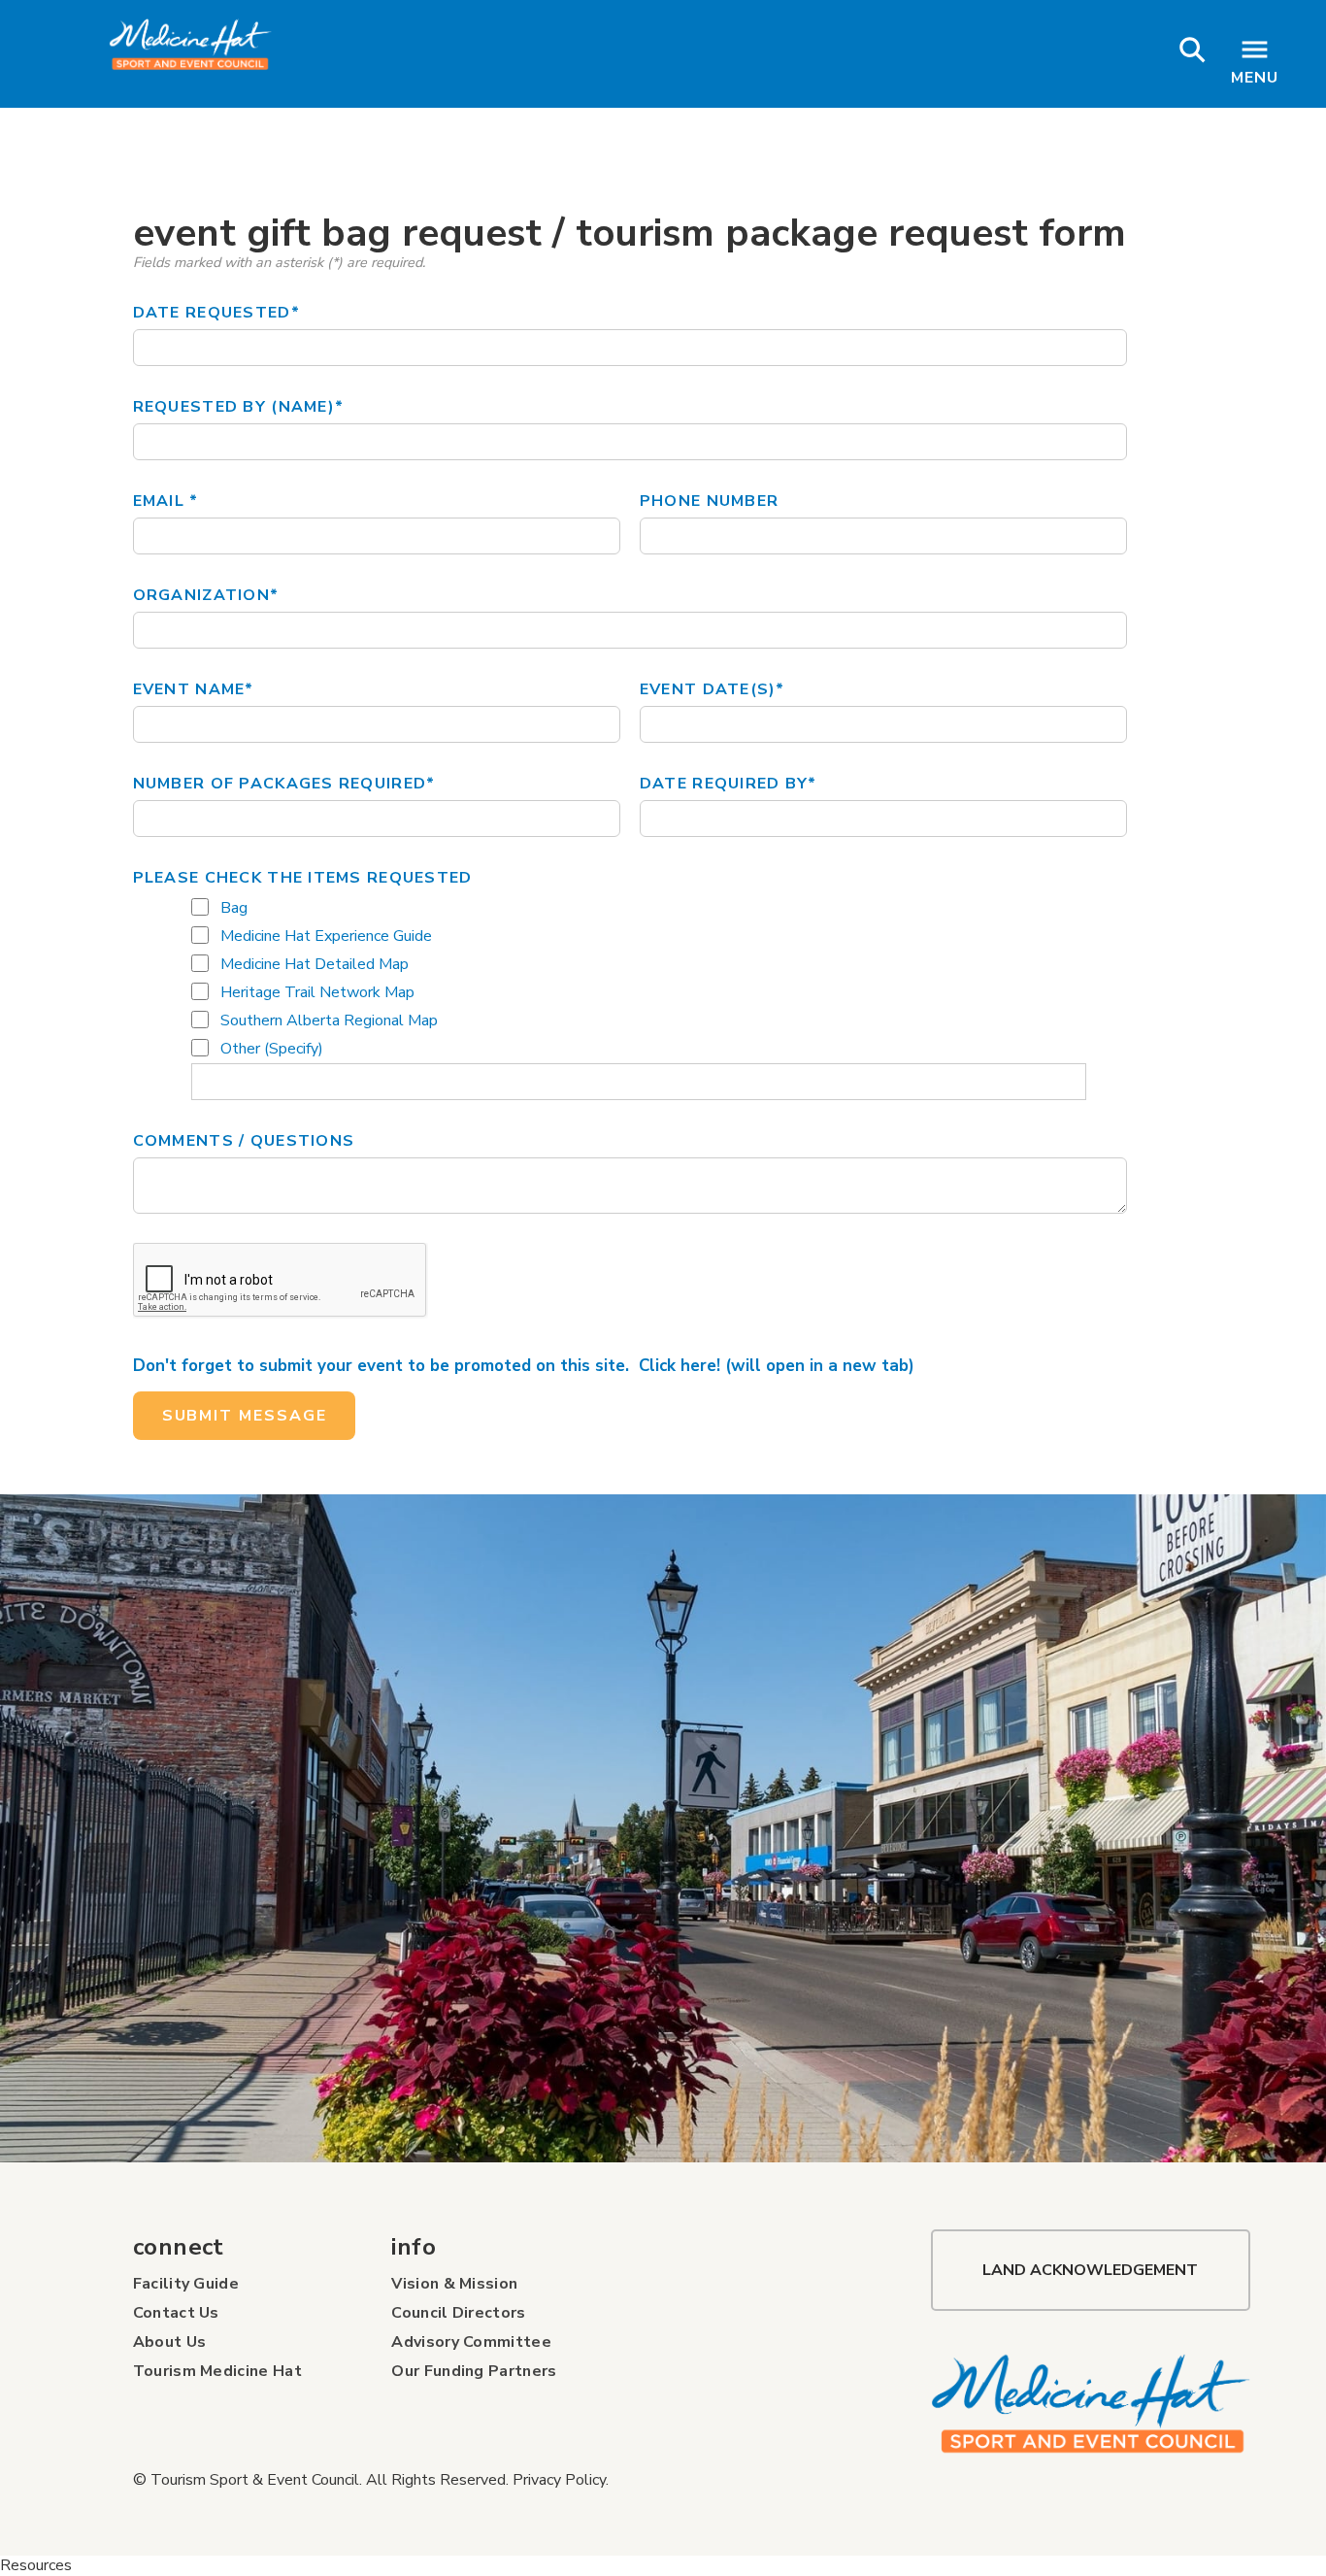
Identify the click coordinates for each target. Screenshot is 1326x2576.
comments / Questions (244, 1141)
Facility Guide (186, 2284)
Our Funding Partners (474, 2371)
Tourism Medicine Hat (217, 2371)
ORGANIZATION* (206, 595)
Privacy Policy (559, 2480)
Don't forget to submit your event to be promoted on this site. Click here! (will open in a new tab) (524, 1366)
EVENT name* (194, 689)
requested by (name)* (239, 407)
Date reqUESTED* (216, 313)
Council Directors (458, 2313)
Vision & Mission (454, 2284)
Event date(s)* (713, 689)
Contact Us (176, 2313)
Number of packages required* (284, 784)
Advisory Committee (471, 2342)
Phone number (709, 501)
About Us (170, 2342)
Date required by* (729, 784)
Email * (166, 501)
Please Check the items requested (303, 878)
